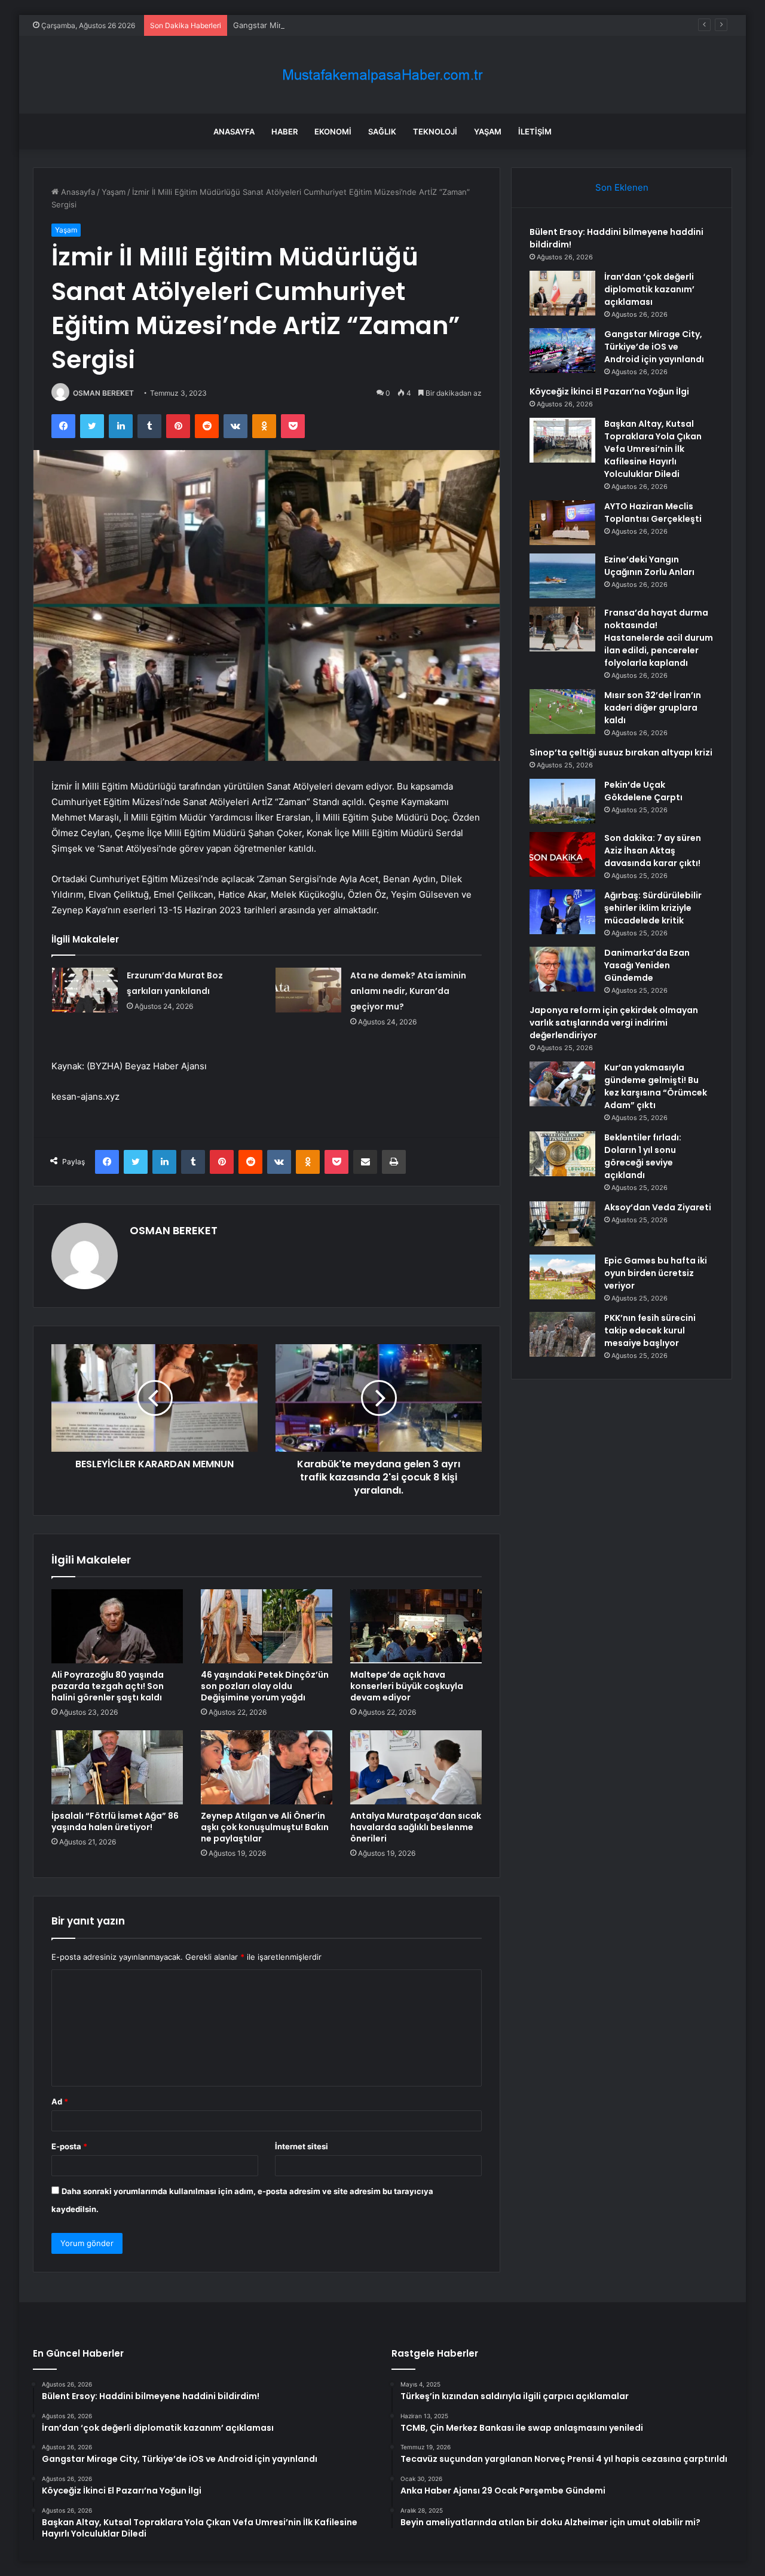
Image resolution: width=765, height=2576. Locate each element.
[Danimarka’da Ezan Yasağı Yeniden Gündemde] (562, 969)
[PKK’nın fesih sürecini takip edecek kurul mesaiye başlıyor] (562, 1334)
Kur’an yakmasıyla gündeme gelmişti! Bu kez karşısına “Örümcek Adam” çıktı (656, 1086)
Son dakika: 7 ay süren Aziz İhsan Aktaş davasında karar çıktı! (653, 850)
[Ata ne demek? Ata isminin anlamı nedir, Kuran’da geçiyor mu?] (308, 990)
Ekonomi (333, 131)
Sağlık (382, 131)
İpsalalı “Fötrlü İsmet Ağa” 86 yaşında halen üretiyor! (115, 1821)
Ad (60, 2101)
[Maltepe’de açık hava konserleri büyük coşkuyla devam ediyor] (416, 1626)
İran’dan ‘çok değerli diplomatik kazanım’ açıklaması (649, 289)
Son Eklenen (622, 187)
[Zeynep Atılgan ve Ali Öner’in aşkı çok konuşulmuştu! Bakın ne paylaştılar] (267, 1767)
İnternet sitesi (302, 2146)
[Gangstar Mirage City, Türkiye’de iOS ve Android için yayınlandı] (562, 351)
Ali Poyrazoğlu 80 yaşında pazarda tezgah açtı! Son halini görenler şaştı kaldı (108, 1686)
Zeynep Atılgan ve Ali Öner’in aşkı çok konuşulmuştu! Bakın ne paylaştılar (265, 1827)
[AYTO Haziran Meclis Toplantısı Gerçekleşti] (562, 523)
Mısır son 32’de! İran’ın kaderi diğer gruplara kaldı (653, 708)
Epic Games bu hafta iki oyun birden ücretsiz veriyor (656, 1273)
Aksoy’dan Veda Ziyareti (658, 1207)
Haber (284, 131)
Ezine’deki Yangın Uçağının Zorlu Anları (649, 566)
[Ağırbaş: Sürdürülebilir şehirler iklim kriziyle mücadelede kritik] (562, 912)
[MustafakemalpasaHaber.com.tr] (382, 75)
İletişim (535, 131)
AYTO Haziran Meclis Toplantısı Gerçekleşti (653, 513)
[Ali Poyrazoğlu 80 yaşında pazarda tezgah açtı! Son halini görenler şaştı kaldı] (117, 1626)
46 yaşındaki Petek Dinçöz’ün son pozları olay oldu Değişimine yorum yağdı (265, 1686)
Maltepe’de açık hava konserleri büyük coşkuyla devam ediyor (407, 1686)
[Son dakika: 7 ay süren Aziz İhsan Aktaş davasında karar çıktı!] (562, 854)
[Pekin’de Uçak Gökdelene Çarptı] (562, 801)
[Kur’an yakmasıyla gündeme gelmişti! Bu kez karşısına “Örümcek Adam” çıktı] (562, 1084)
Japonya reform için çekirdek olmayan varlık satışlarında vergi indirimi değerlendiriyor (614, 1023)
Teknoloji (435, 131)
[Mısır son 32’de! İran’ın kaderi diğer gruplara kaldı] (562, 712)
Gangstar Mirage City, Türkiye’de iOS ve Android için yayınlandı (349, 25)
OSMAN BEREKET (103, 393)
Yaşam (488, 131)
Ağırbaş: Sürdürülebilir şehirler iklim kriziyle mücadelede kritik (653, 908)
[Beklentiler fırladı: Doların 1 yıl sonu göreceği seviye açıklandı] (562, 1154)
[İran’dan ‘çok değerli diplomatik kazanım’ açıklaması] (562, 293)
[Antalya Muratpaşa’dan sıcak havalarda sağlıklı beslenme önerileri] (416, 1767)
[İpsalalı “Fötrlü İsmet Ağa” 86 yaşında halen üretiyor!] (117, 1767)
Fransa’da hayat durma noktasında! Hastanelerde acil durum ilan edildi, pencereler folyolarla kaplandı (659, 638)
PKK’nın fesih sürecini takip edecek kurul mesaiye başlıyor (650, 1330)
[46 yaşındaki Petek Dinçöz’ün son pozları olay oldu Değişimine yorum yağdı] (267, 1626)
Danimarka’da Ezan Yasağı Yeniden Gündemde (647, 965)
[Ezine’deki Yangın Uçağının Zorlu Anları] (562, 576)
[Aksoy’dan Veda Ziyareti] (562, 1224)
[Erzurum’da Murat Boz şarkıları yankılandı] (85, 990)
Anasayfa (234, 131)
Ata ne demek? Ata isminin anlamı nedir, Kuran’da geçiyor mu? (408, 991)
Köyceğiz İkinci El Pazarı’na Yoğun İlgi (609, 391)
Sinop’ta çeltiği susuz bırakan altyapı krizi (621, 752)
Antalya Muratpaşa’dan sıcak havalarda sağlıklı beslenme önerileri (416, 1827)
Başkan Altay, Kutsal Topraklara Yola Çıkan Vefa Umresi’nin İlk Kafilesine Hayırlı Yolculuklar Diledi (653, 449)
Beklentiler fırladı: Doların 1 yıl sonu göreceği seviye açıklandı (643, 1156)
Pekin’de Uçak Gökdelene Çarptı (643, 791)
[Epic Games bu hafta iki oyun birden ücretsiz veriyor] (562, 1277)
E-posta (69, 2146)
